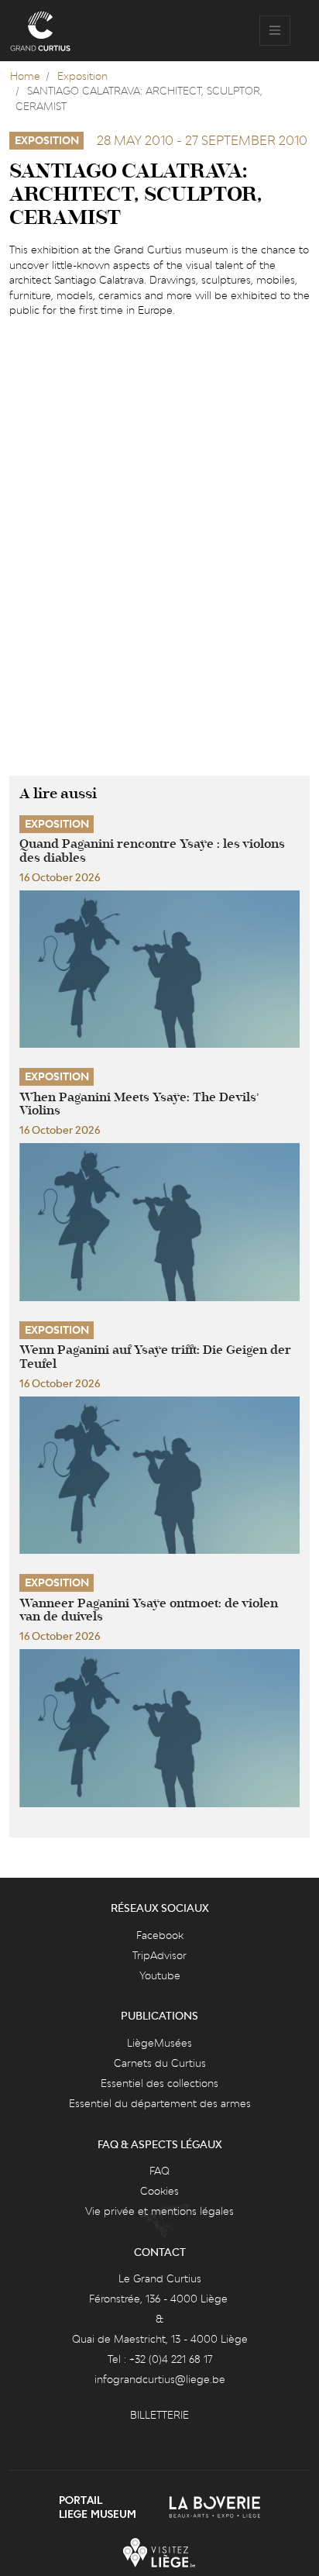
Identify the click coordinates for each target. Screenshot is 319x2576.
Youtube (160, 1975)
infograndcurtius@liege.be (160, 2379)
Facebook (160, 1935)
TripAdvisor (159, 1955)
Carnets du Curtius (160, 2063)
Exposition (82, 76)
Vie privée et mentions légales (159, 2211)
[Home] (40, 31)
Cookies (159, 2191)
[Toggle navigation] (275, 31)
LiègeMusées (159, 2043)
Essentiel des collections (159, 2083)
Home (25, 76)
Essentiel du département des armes (160, 2103)
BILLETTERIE (159, 2415)
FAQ (159, 2171)
